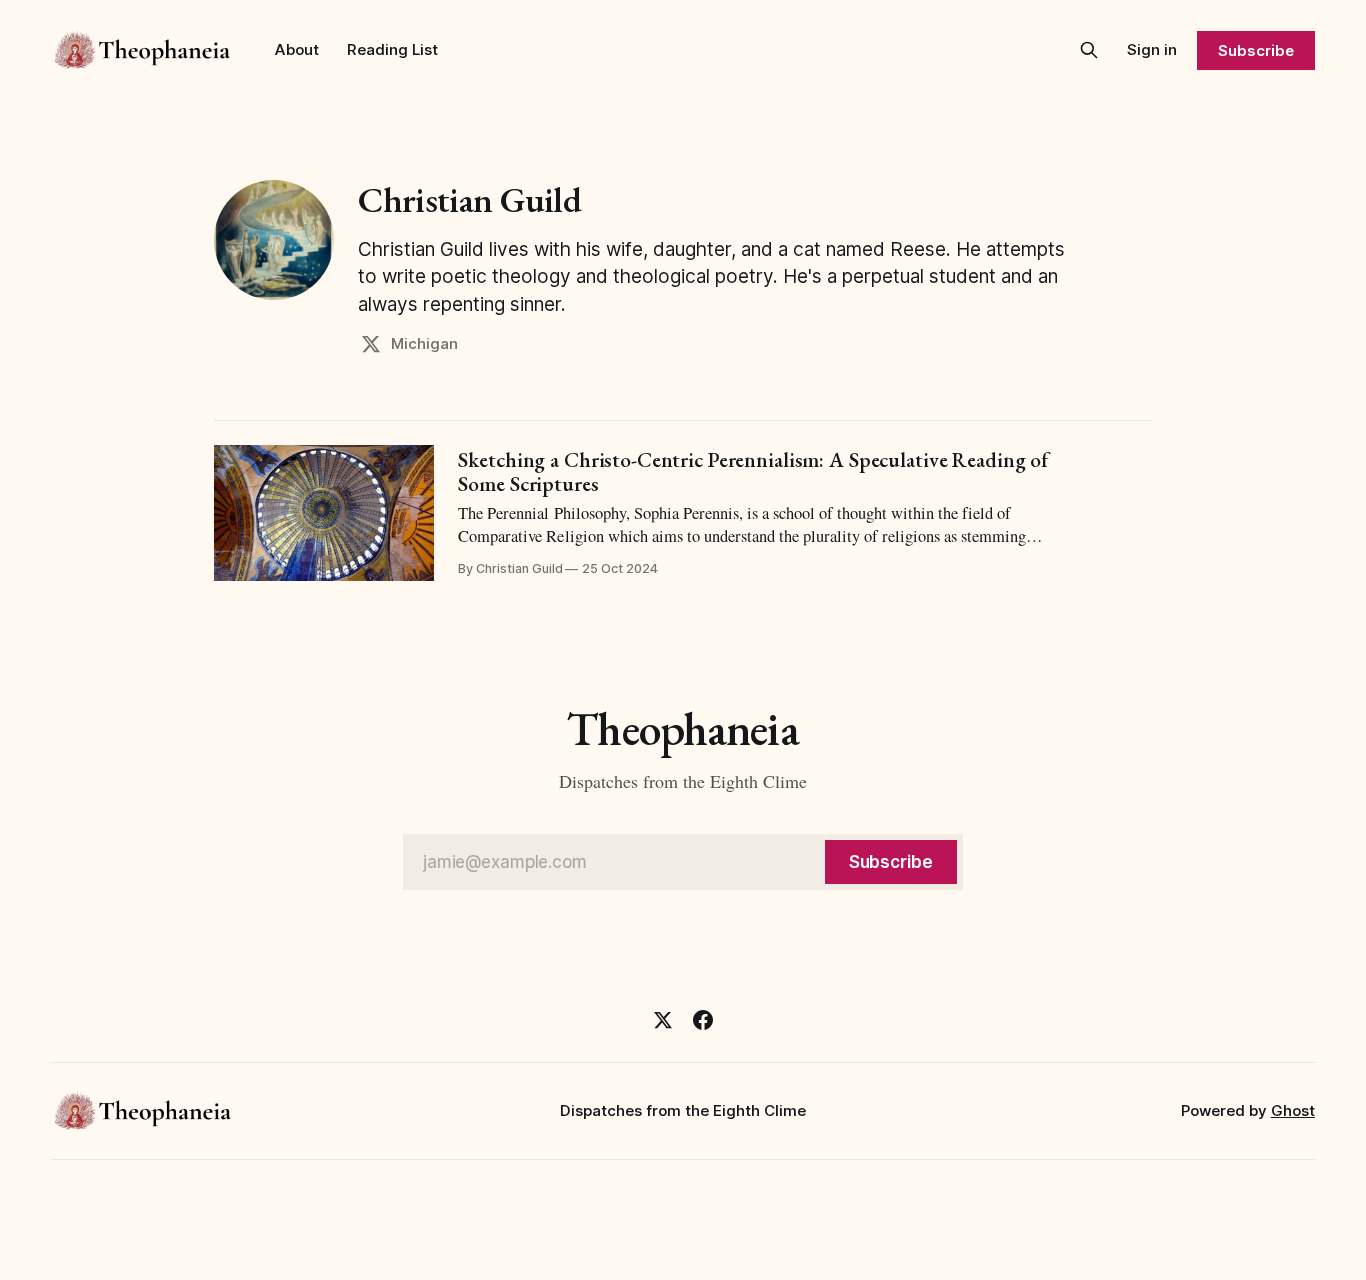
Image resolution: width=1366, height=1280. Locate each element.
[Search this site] (1089, 50)
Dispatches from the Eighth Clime (683, 1110)
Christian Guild (469, 199)
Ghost (1293, 1110)
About (297, 49)
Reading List (392, 49)
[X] (663, 1020)
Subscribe (1255, 50)
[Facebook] (703, 1020)
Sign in (1152, 49)
